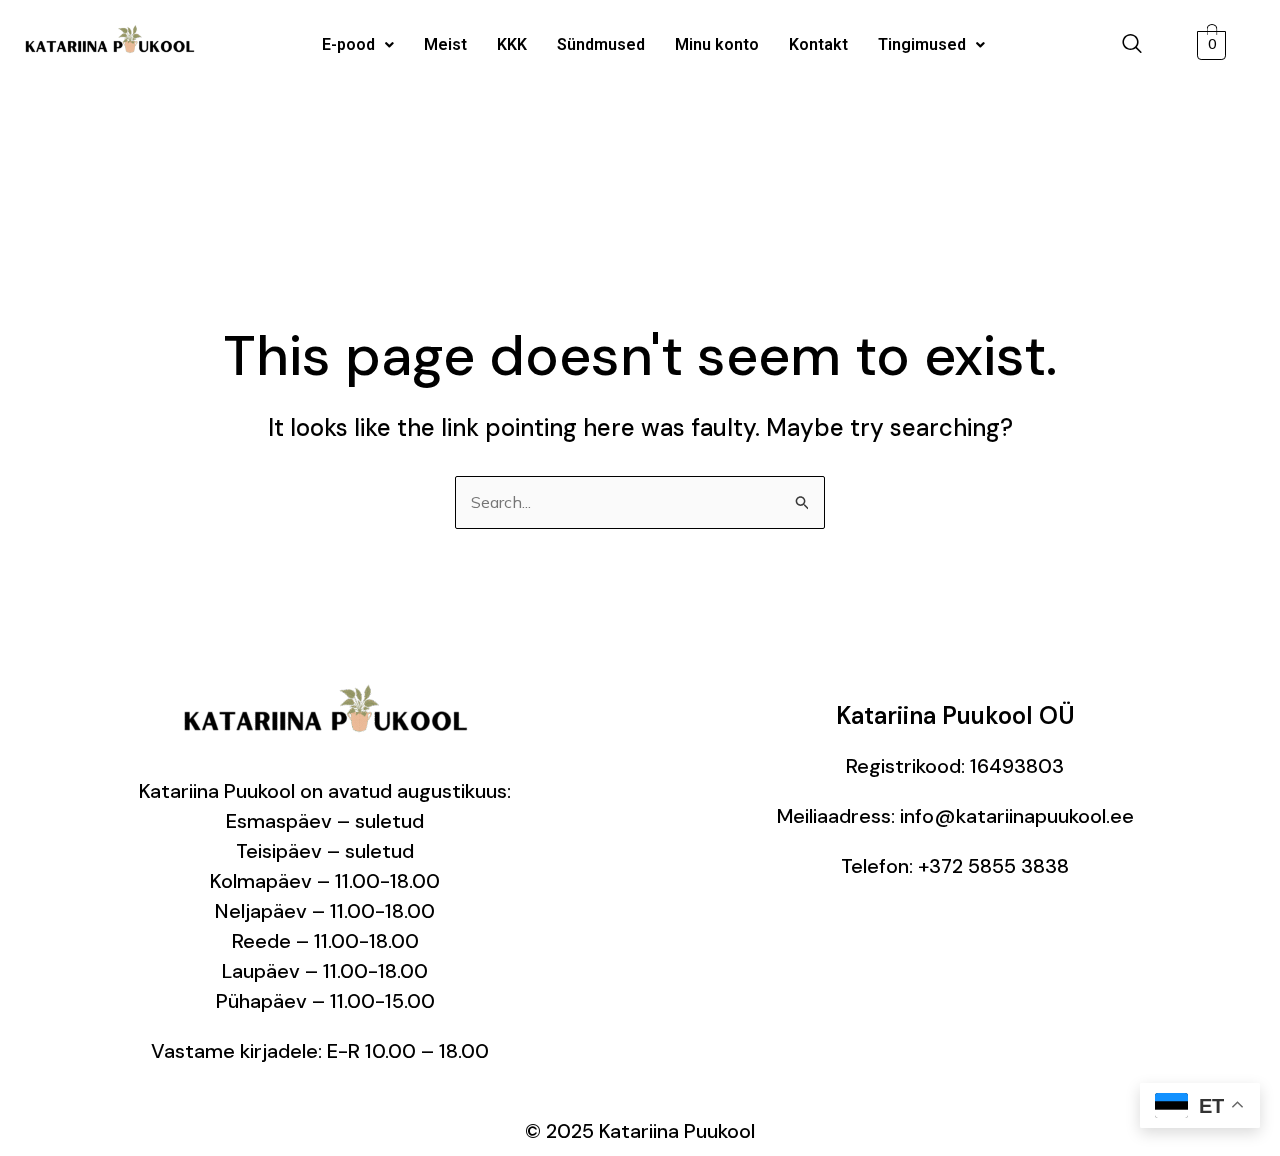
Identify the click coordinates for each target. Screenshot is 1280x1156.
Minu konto (717, 44)
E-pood (348, 44)
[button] (358, 45)
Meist (445, 44)
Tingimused (922, 44)
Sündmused (601, 44)
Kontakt (818, 44)
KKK (512, 44)
